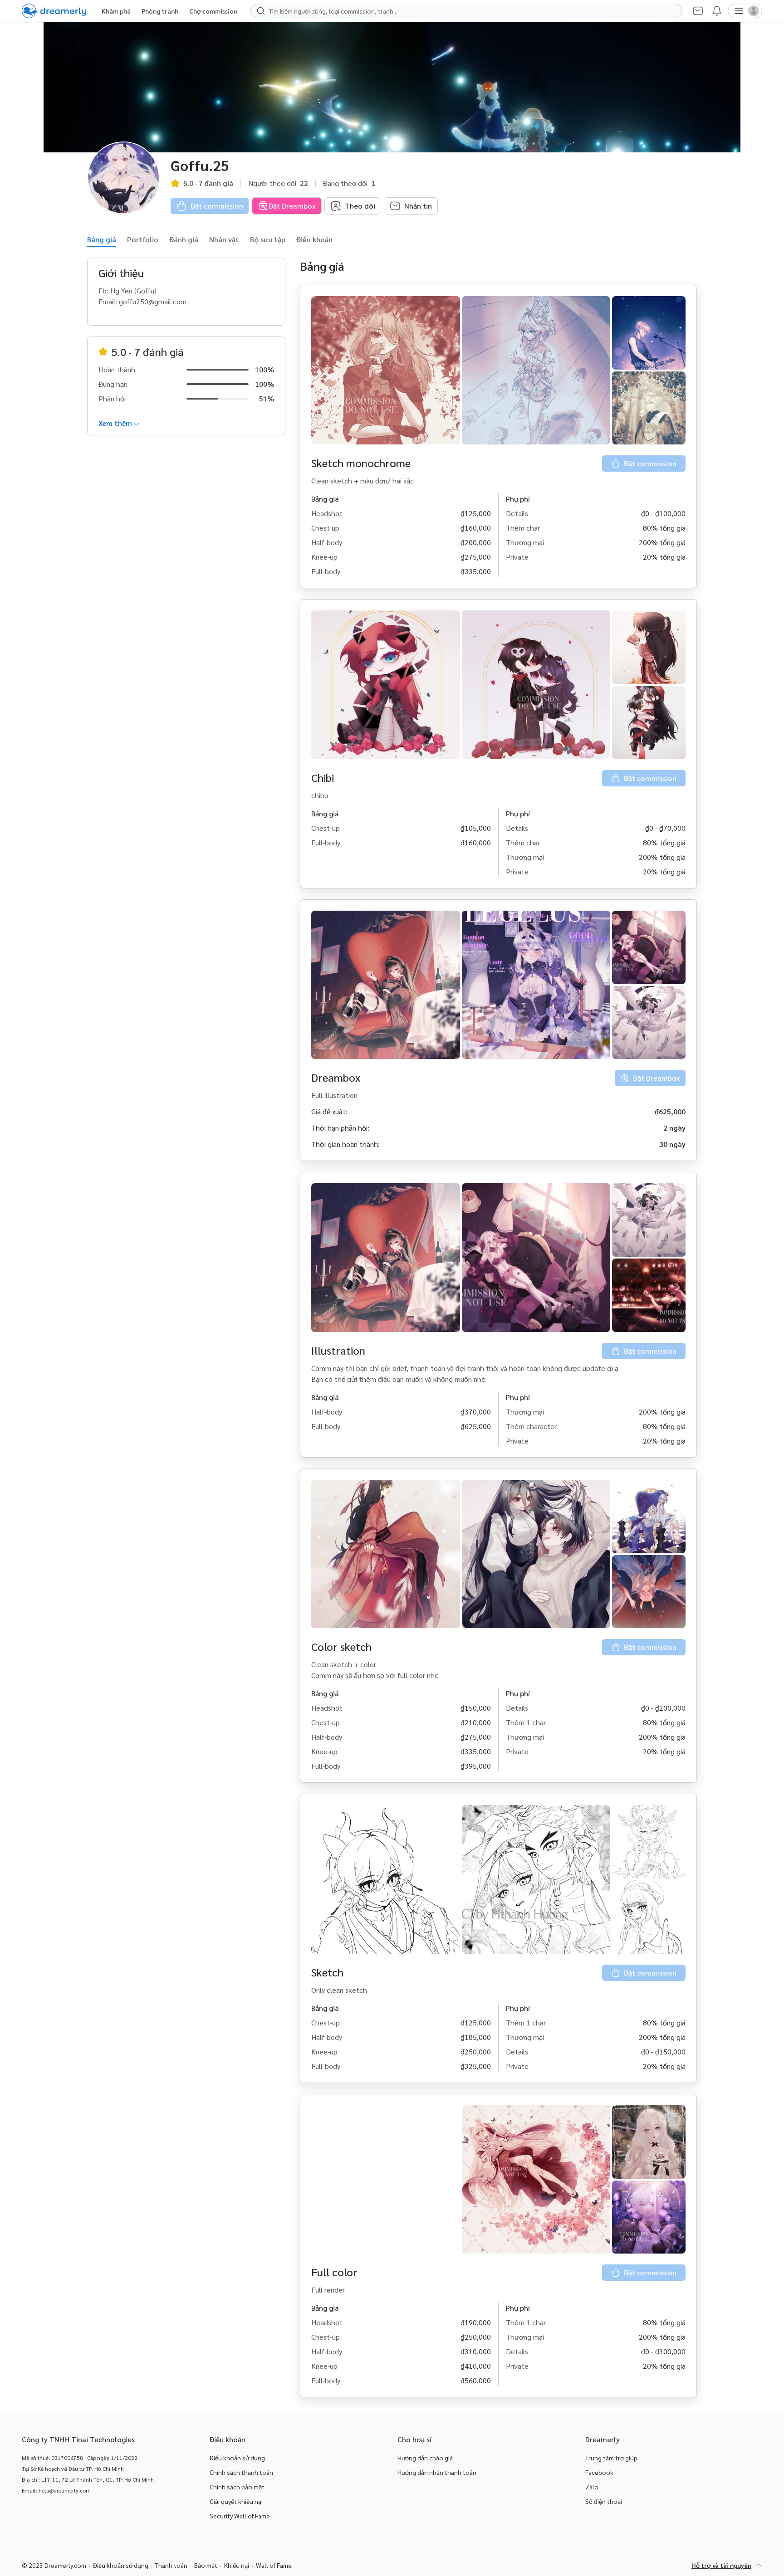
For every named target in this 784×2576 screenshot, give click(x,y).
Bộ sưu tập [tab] (268, 239)
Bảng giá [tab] (102, 239)
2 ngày (674, 1128)
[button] (385, 370)
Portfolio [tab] (143, 239)
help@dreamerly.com (65, 2490)
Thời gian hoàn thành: (345, 1144)
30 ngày (672, 1144)
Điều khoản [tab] (314, 239)
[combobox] (471, 11)
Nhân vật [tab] (224, 239)
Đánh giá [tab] (184, 239)
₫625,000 (670, 1111)
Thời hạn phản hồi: (340, 1128)
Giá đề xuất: (329, 1111)
